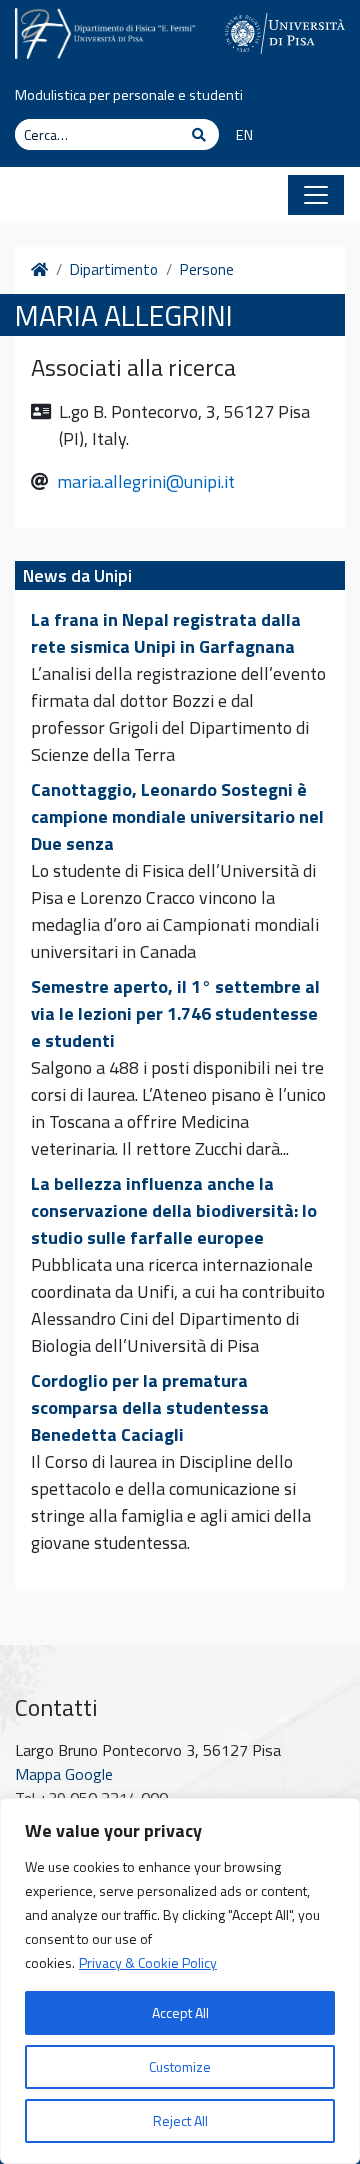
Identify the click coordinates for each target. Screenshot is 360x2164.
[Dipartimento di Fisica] (105, 31)
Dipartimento (114, 270)
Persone (207, 270)
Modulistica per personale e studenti (129, 95)
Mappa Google (64, 1774)
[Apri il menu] (316, 195)
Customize (180, 2066)
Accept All (180, 2012)
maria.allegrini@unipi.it (146, 481)
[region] (180, 1981)
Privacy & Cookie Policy (148, 1962)
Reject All (180, 2120)
